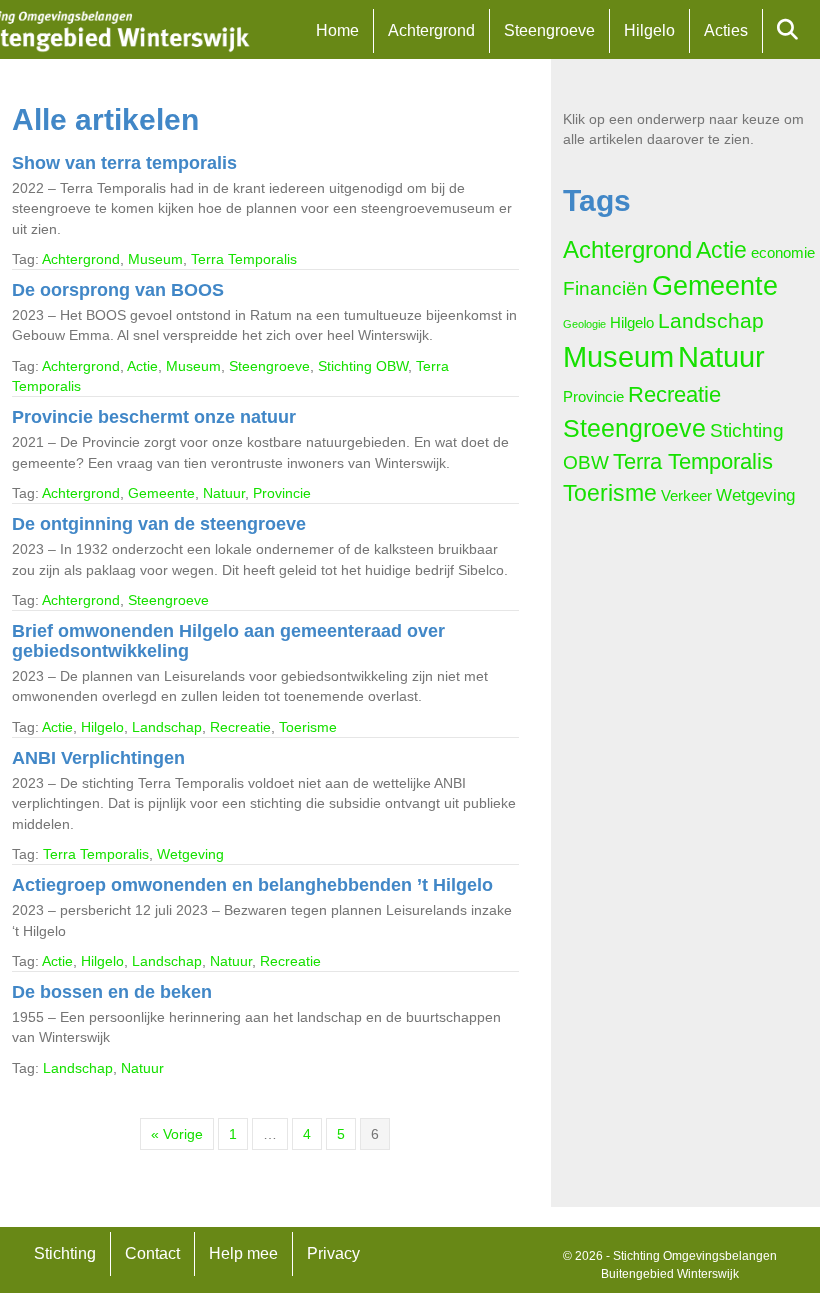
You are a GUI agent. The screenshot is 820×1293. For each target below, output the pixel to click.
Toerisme (308, 727)
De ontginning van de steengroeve (159, 524)
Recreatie (240, 727)
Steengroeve (549, 30)
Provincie (282, 493)
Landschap (167, 727)
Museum (155, 259)
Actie (142, 366)
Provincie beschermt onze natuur (154, 417)
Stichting (65, 1253)
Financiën (605, 288)
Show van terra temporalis (124, 163)
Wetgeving (190, 854)
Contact (152, 1253)
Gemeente (161, 493)
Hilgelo (649, 30)
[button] (791, 30)
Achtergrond (431, 30)
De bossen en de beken (112, 992)
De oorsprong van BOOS (118, 290)
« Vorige (177, 1134)
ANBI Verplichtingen (98, 758)
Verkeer (686, 496)
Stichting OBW (363, 366)
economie (783, 253)
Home (337, 30)
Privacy (333, 1253)
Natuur (224, 493)
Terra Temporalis (244, 259)
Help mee (243, 1253)
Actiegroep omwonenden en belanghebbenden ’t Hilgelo (252, 885)
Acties (726, 30)
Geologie (584, 324)
